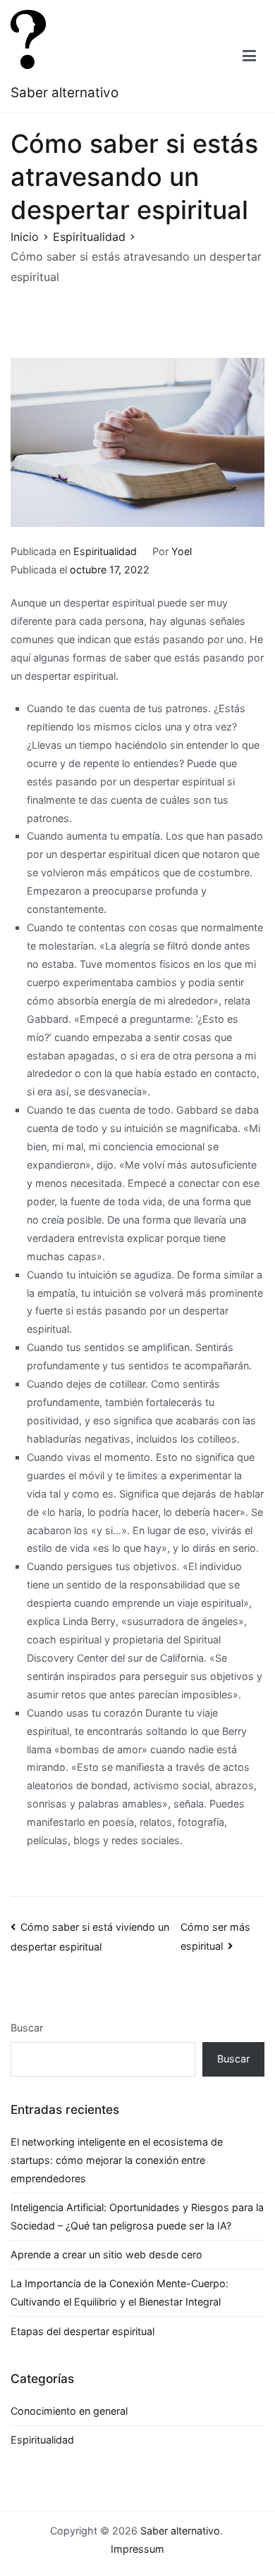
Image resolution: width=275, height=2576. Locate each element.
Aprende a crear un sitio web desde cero (106, 2254)
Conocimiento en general (69, 2411)
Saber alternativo (65, 93)
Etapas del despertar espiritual (82, 2331)
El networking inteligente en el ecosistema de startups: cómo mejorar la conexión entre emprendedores (117, 2160)
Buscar (27, 2028)
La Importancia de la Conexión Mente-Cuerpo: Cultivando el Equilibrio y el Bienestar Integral (120, 2292)
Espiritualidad (105, 551)
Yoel (182, 551)
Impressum (137, 2549)
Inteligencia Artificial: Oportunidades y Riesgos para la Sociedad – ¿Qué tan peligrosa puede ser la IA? (137, 2216)
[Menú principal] (249, 56)
